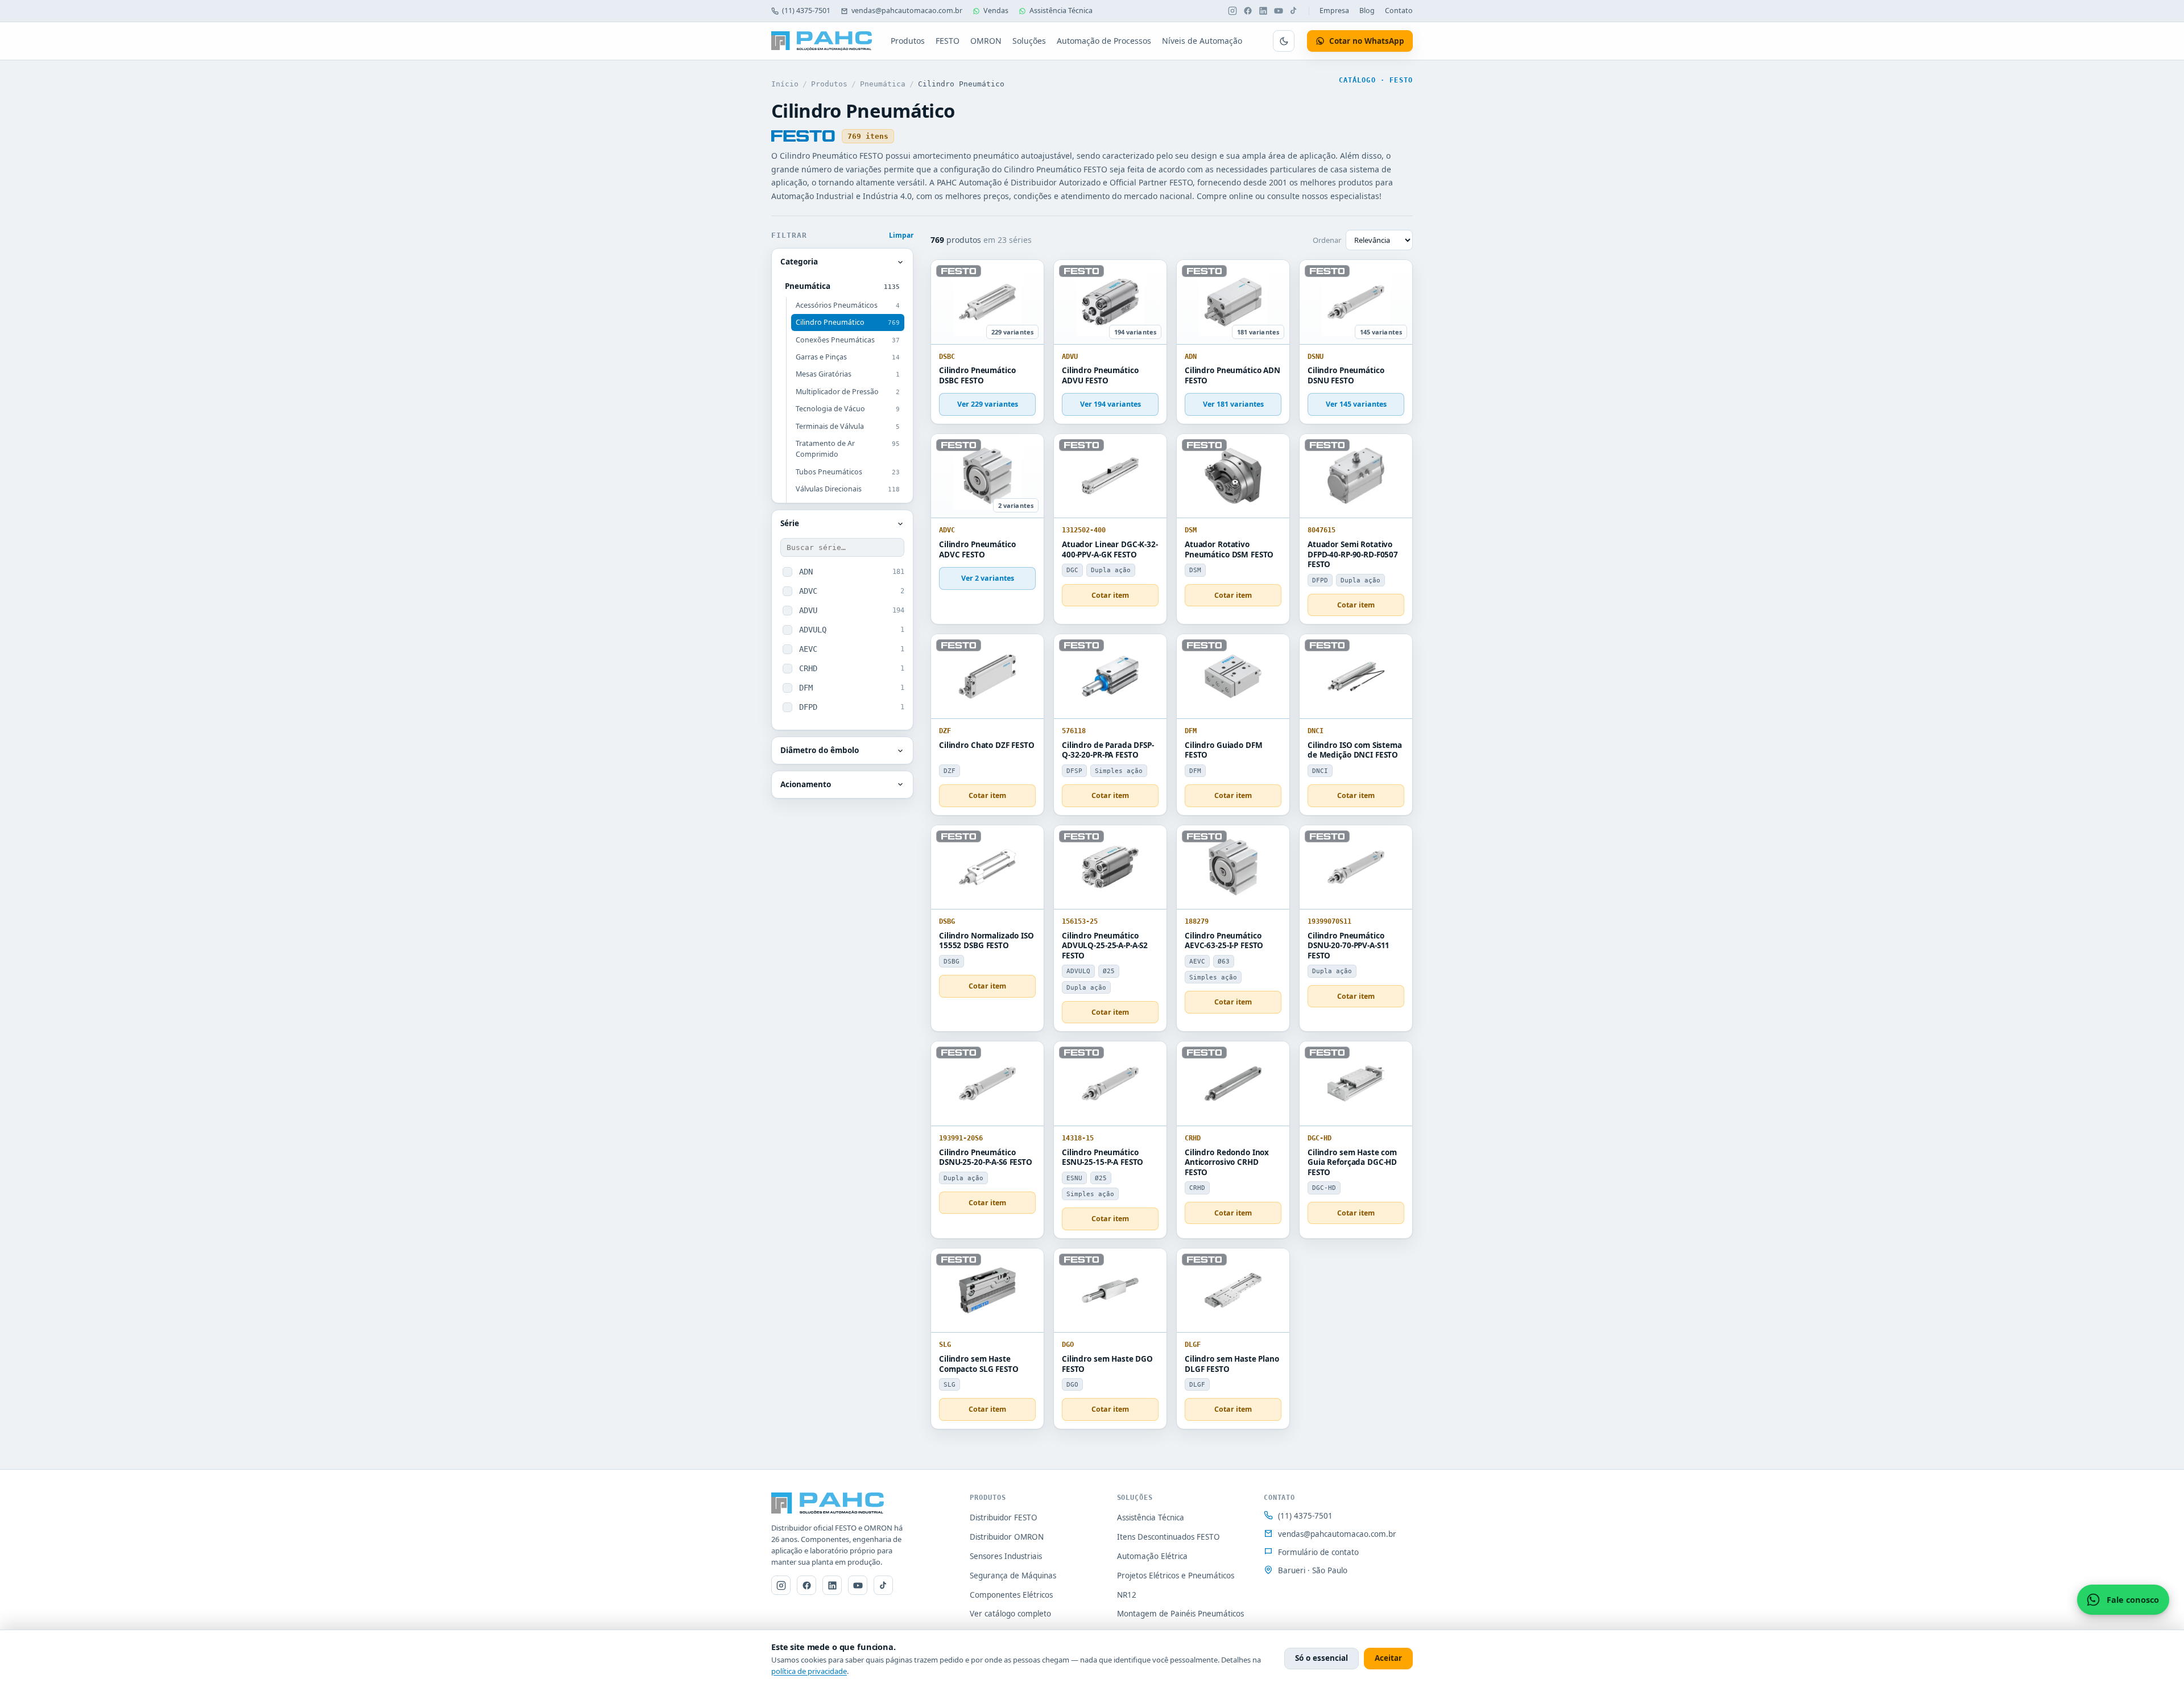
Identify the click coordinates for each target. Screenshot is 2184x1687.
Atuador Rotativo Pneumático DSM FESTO (1229, 550)
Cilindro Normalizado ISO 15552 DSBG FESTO (986, 941)
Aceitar (1388, 1658)
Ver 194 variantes (1110, 404)
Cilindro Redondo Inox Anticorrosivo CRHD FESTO (1227, 1163)
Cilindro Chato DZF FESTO (987, 745)
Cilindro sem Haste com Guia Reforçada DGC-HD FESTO (1352, 1163)
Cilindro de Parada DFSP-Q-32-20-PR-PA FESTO (1108, 751)
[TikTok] (1294, 11)
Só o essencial (1321, 1658)
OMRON (986, 41)
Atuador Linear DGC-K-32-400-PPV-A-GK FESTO (1110, 550)
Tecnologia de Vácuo (848, 409)
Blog (1367, 11)
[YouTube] (1279, 11)
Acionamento (806, 784)
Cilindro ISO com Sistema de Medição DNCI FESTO (1355, 751)
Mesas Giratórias (848, 375)
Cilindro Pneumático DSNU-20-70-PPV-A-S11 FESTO (1349, 946)
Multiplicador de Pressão (848, 392)
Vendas (996, 11)
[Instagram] (1232, 11)
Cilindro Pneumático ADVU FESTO (1100, 376)
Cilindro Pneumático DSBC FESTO (977, 376)
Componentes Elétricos (1011, 1595)
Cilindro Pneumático (848, 322)
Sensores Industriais (1006, 1556)
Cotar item (1110, 595)
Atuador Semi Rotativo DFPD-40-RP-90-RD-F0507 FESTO (1353, 555)
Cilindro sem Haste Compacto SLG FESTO (979, 1364)
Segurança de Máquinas (1013, 1576)
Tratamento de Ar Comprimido (848, 449)
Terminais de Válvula (848, 426)
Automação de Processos (1104, 41)
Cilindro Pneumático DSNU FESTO (1346, 376)
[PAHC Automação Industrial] (822, 41)
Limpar (901, 235)
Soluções (1029, 41)
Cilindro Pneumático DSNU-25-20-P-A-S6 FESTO (986, 1158)
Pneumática (883, 84)
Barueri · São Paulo (1313, 1570)
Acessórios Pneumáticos (848, 305)
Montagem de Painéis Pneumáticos (1180, 1614)
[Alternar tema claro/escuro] (1284, 41)
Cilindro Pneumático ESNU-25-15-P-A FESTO (1103, 1158)
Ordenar (1327, 240)
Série (790, 523)
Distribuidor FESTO (1004, 1518)
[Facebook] (1248, 11)
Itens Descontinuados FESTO (1168, 1537)
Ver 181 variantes (1233, 404)
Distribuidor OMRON (1007, 1537)
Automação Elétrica (1152, 1556)
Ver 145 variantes (1356, 404)
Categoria (799, 262)
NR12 (1127, 1595)
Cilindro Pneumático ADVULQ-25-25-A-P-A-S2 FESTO (1105, 946)
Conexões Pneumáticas (848, 340)
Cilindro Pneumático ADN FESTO (1232, 376)
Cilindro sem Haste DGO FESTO (1107, 1364)
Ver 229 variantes (988, 404)
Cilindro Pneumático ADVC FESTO (977, 550)
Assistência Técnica (1061, 11)
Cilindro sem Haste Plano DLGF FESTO (1232, 1364)
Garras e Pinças (848, 357)
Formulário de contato (1318, 1552)
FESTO (948, 41)
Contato (1399, 11)
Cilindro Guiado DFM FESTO (1223, 751)
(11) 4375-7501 (806, 11)
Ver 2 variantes (988, 578)
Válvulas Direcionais (848, 489)
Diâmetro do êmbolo (820, 750)
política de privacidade (809, 1671)
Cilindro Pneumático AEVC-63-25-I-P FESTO (1224, 941)
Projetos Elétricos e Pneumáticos (1176, 1576)
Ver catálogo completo (1010, 1614)
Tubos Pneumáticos (848, 472)
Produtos (908, 41)
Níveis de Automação (1202, 41)
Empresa (1334, 11)
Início (785, 84)
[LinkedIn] (1263, 11)
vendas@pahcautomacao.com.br (907, 11)
